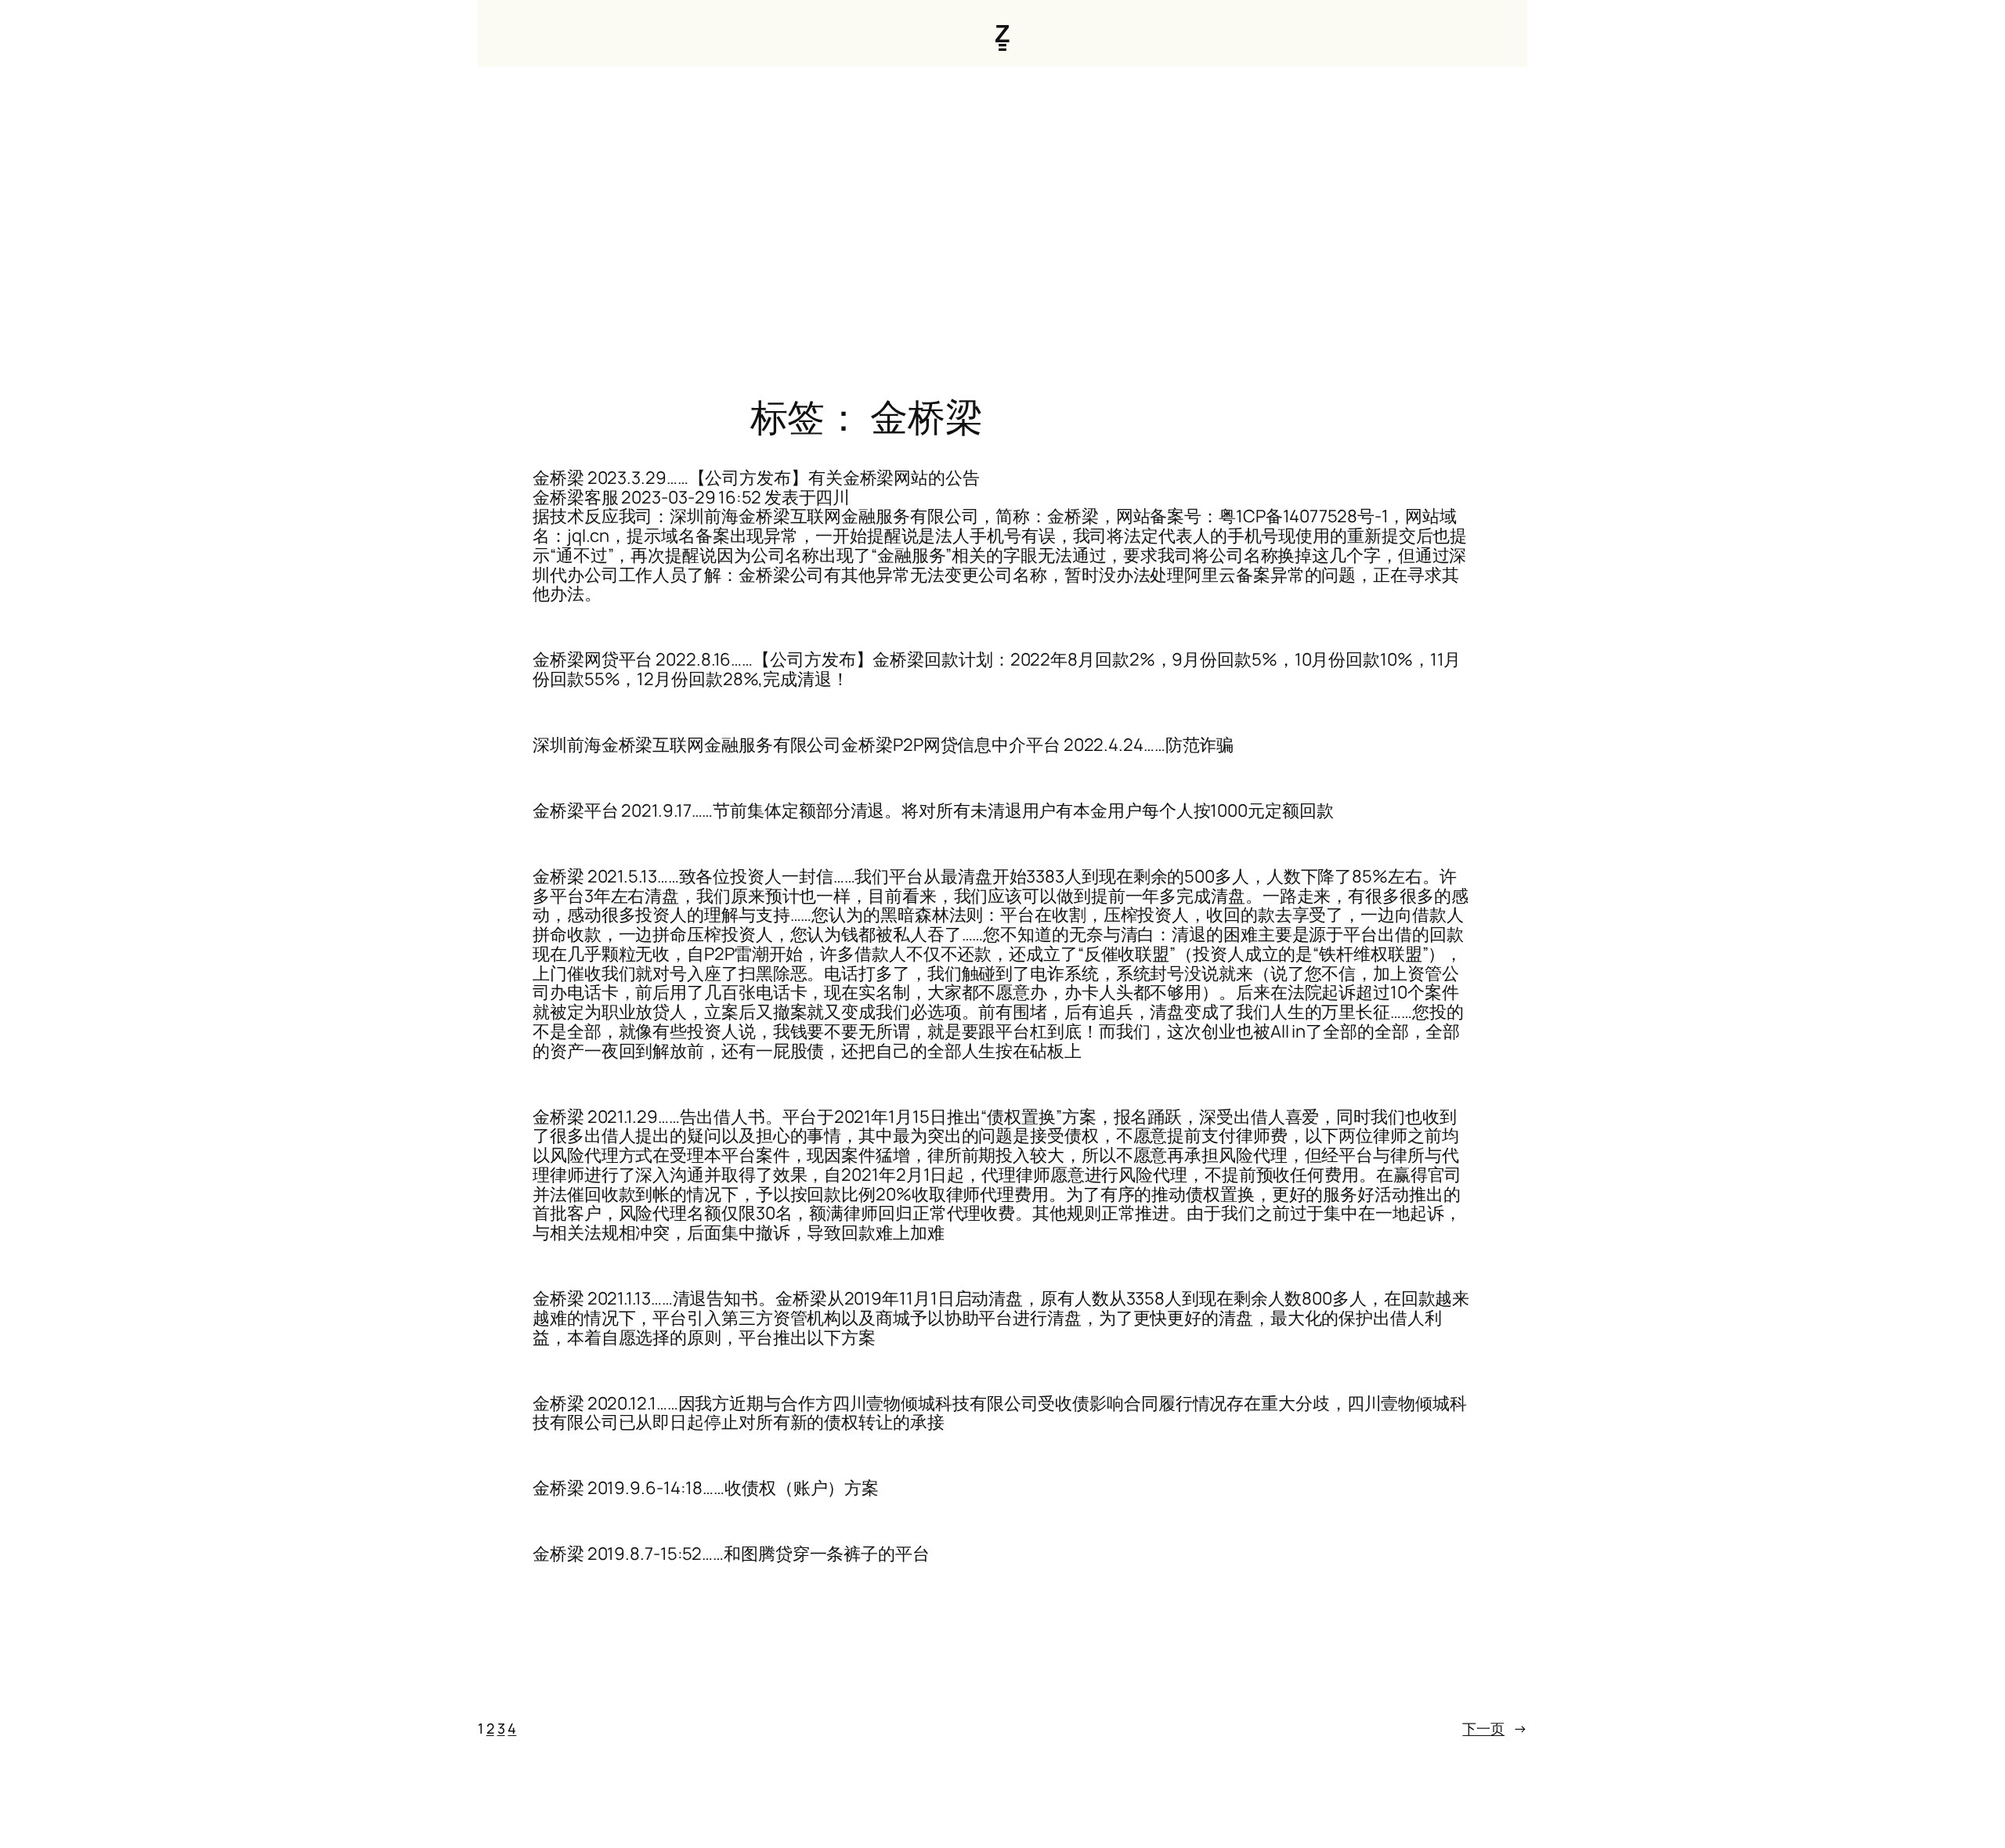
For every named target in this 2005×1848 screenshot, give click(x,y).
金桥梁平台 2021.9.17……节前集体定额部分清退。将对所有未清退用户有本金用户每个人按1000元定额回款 (933, 811)
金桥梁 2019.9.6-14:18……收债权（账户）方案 (706, 1488)
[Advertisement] (1002, 231)
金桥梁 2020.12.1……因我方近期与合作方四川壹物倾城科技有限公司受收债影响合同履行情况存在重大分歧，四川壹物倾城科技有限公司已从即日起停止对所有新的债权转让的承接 (1000, 1413)
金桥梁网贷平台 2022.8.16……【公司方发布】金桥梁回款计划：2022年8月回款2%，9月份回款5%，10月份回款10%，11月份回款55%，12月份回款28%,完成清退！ (997, 670)
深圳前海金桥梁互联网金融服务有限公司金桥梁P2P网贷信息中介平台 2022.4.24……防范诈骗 (883, 745)
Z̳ (1002, 33)
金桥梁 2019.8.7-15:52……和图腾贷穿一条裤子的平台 (731, 1554)
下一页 (1495, 1728)
